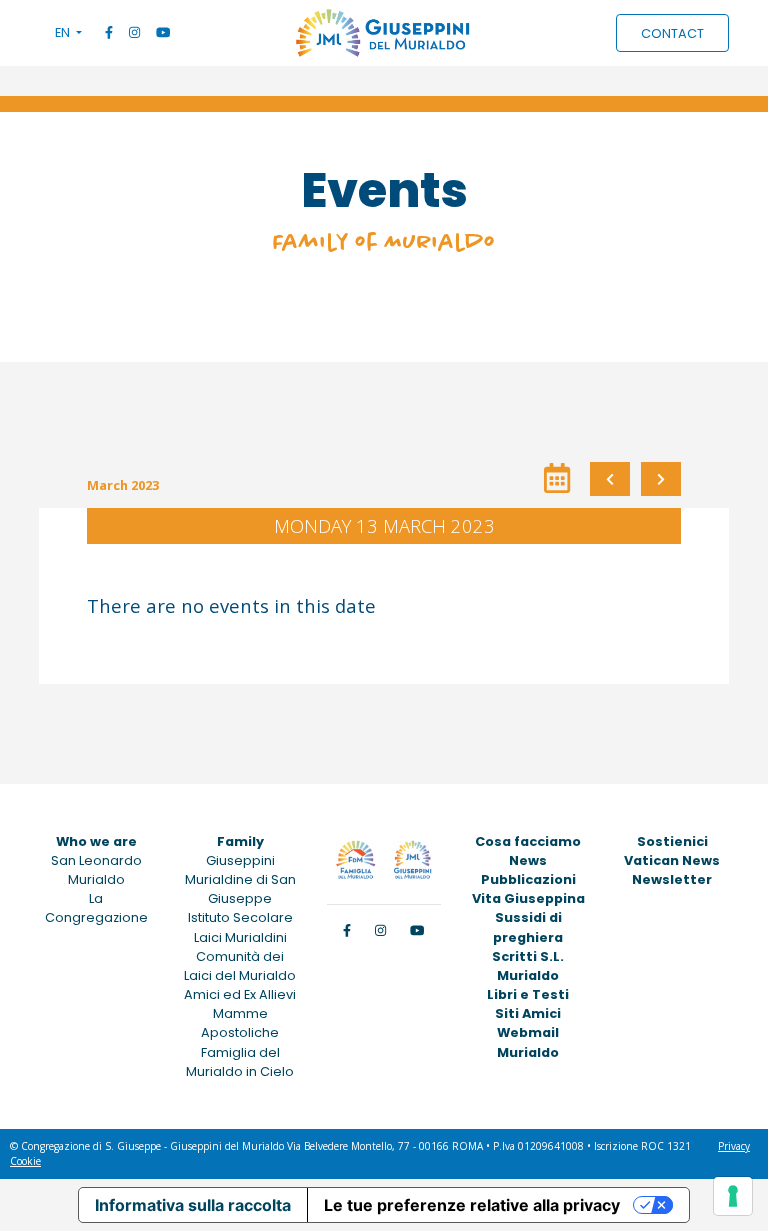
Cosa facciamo (528, 841)
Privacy (734, 1146)
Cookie (25, 1161)
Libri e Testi (528, 994)
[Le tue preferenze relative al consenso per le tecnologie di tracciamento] (733, 1196)
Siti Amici (528, 1013)
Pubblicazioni (528, 879)
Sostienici (672, 841)
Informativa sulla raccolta (193, 1205)
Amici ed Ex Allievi (240, 994)
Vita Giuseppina (528, 898)
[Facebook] (109, 32)
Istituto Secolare (240, 917)
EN (64, 32)
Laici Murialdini (240, 937)
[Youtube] (163, 32)
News (528, 860)
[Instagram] (134, 32)
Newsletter (672, 879)
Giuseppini (240, 860)
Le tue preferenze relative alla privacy (472, 1205)
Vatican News (672, 860)
